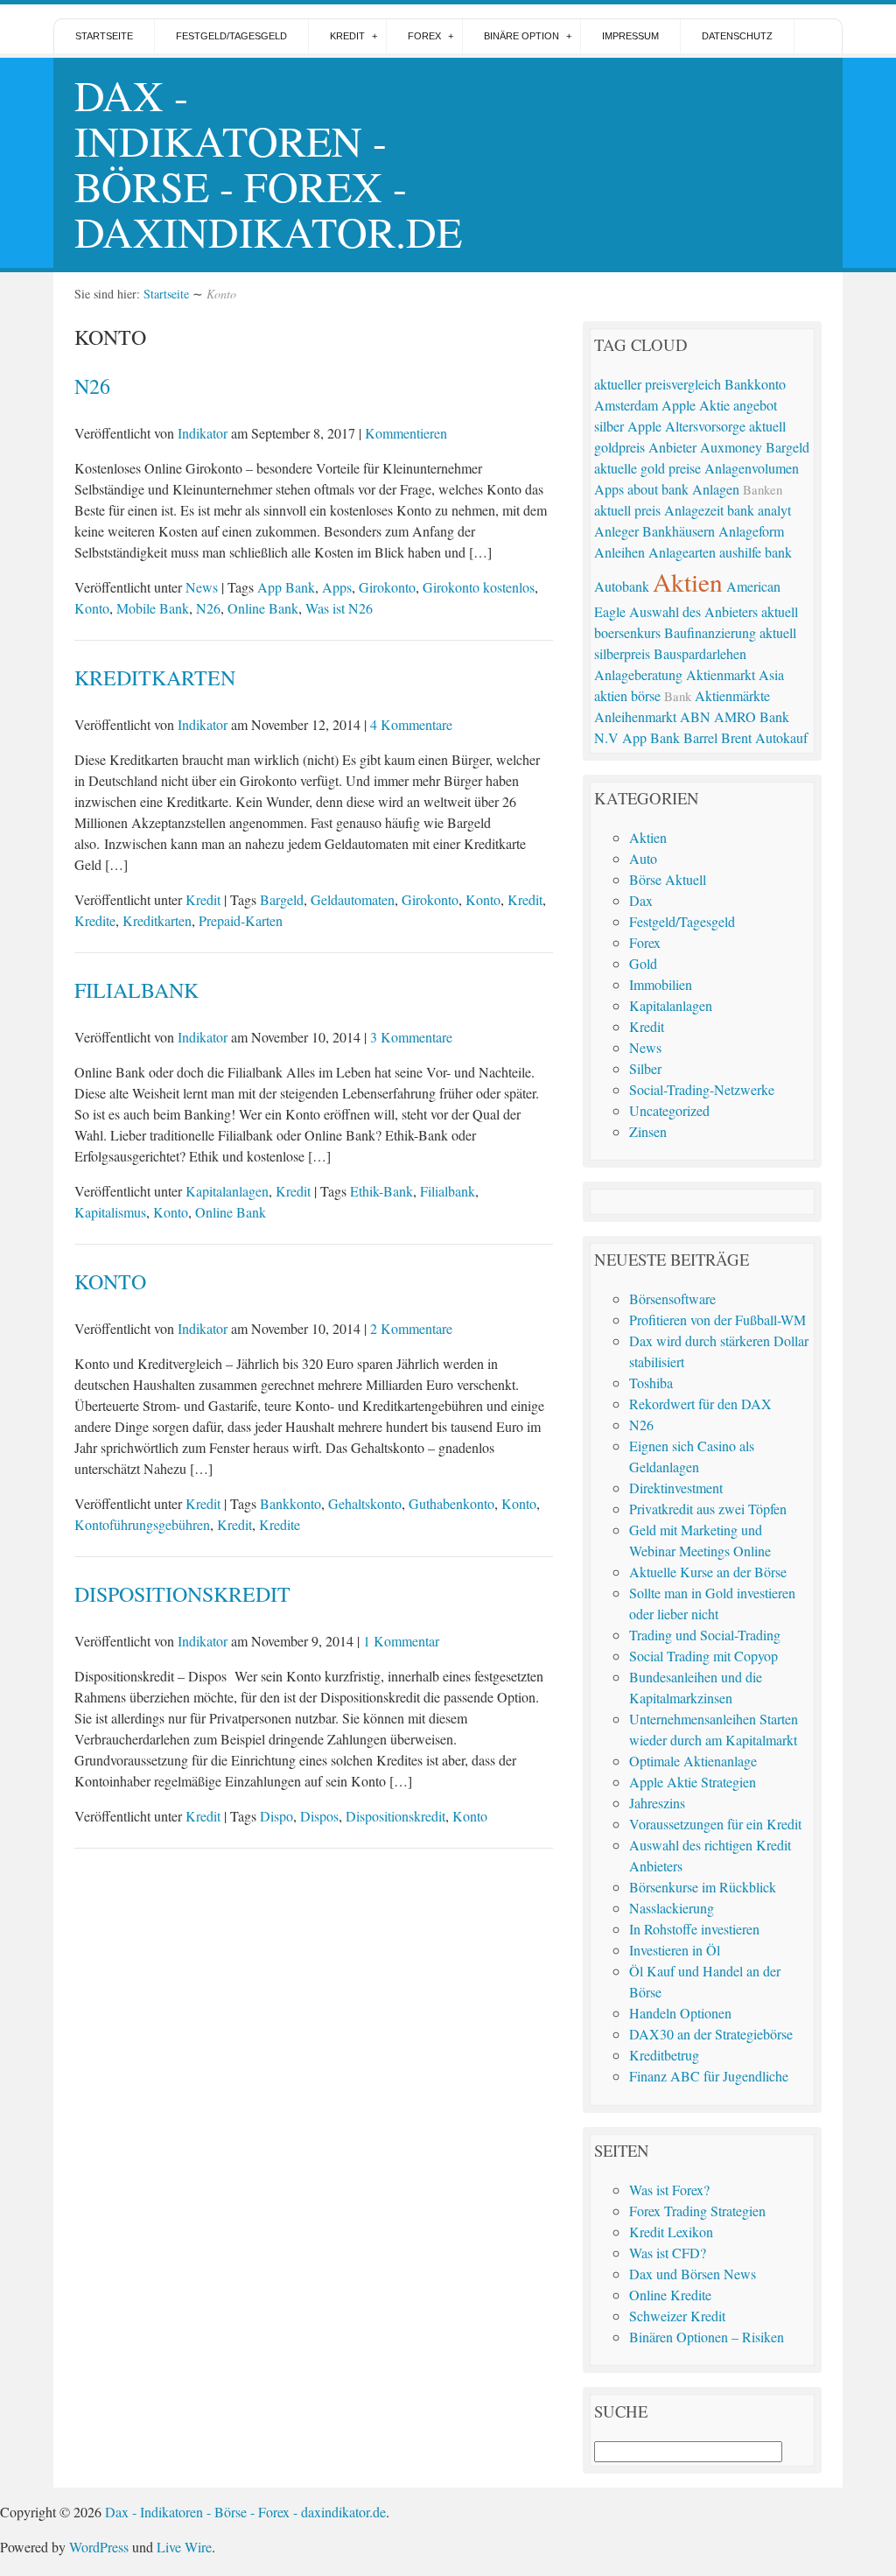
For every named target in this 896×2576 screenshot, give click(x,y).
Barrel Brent (717, 737)
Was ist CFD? (668, 2253)
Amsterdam (626, 405)
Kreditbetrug (664, 2055)
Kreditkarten (155, 677)
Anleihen (619, 552)
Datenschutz (737, 36)
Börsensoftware (672, 1299)
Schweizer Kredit (677, 2316)
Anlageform (751, 531)
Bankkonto (290, 1503)
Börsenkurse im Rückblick (703, 1887)
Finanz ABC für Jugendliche (709, 2076)
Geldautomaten (353, 899)
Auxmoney (731, 447)
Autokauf (781, 737)
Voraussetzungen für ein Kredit (715, 1824)
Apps (337, 587)
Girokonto (387, 587)
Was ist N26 (339, 608)
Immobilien (661, 984)
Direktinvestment (676, 1488)
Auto (643, 858)
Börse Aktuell (668, 879)
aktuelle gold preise (647, 468)
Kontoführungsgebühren (142, 1524)
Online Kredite (670, 2295)
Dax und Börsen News (693, 2274)
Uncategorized (669, 1110)
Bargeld (282, 899)
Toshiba (651, 1383)
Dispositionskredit (182, 1594)
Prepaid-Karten (241, 920)
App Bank (286, 587)
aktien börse (627, 695)
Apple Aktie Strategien (693, 1782)
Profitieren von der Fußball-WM (717, 1320)
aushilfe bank (756, 552)
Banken (763, 489)
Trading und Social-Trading (705, 1635)
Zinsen (648, 1131)
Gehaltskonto (365, 1503)
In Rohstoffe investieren (694, 1929)
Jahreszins (657, 1803)
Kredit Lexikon (671, 2232)
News (202, 587)
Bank (678, 696)
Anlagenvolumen (752, 468)
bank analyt (759, 510)
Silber (645, 1068)
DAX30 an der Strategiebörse (711, 2034)
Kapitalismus (110, 1212)
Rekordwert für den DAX (700, 1404)
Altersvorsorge (705, 426)
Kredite (95, 920)
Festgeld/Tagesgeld (231, 36)
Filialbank (136, 990)
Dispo (276, 1816)
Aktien (688, 582)
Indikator (203, 433)
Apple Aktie (696, 405)
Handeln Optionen (680, 2013)
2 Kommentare (411, 1328)
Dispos (319, 1816)
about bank (658, 489)
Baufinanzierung (710, 632)
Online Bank (263, 608)
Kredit (347, 36)
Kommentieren (406, 433)
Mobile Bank (153, 608)
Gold (643, 963)
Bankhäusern (679, 531)
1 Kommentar (401, 1641)
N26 (92, 386)
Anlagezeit (694, 510)
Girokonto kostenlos (479, 587)
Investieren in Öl (675, 1950)
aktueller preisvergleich (658, 384)
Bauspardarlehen (700, 653)
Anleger (616, 531)
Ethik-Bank (381, 1191)
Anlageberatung (638, 674)
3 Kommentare (411, 1037)
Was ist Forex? (669, 2190)
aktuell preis (627, 510)
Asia (771, 674)
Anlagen (716, 489)
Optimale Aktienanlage (693, 1761)
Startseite (104, 36)
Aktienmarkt (721, 674)
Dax (641, 900)
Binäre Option (521, 36)
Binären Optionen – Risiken (707, 2337)
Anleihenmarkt (635, 716)
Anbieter (672, 447)
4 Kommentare (411, 724)
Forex (424, 36)
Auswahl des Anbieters (693, 611)
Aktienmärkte (732, 695)
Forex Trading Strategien (697, 2211)
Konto (92, 608)
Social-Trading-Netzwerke (702, 1089)
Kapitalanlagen (227, 1191)
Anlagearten (682, 552)
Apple (644, 426)
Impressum (630, 36)
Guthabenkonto (451, 1503)
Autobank (622, 586)
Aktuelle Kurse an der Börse (708, 1572)
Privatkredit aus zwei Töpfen (708, 1509)
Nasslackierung (672, 1908)
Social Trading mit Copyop (703, 1656)
